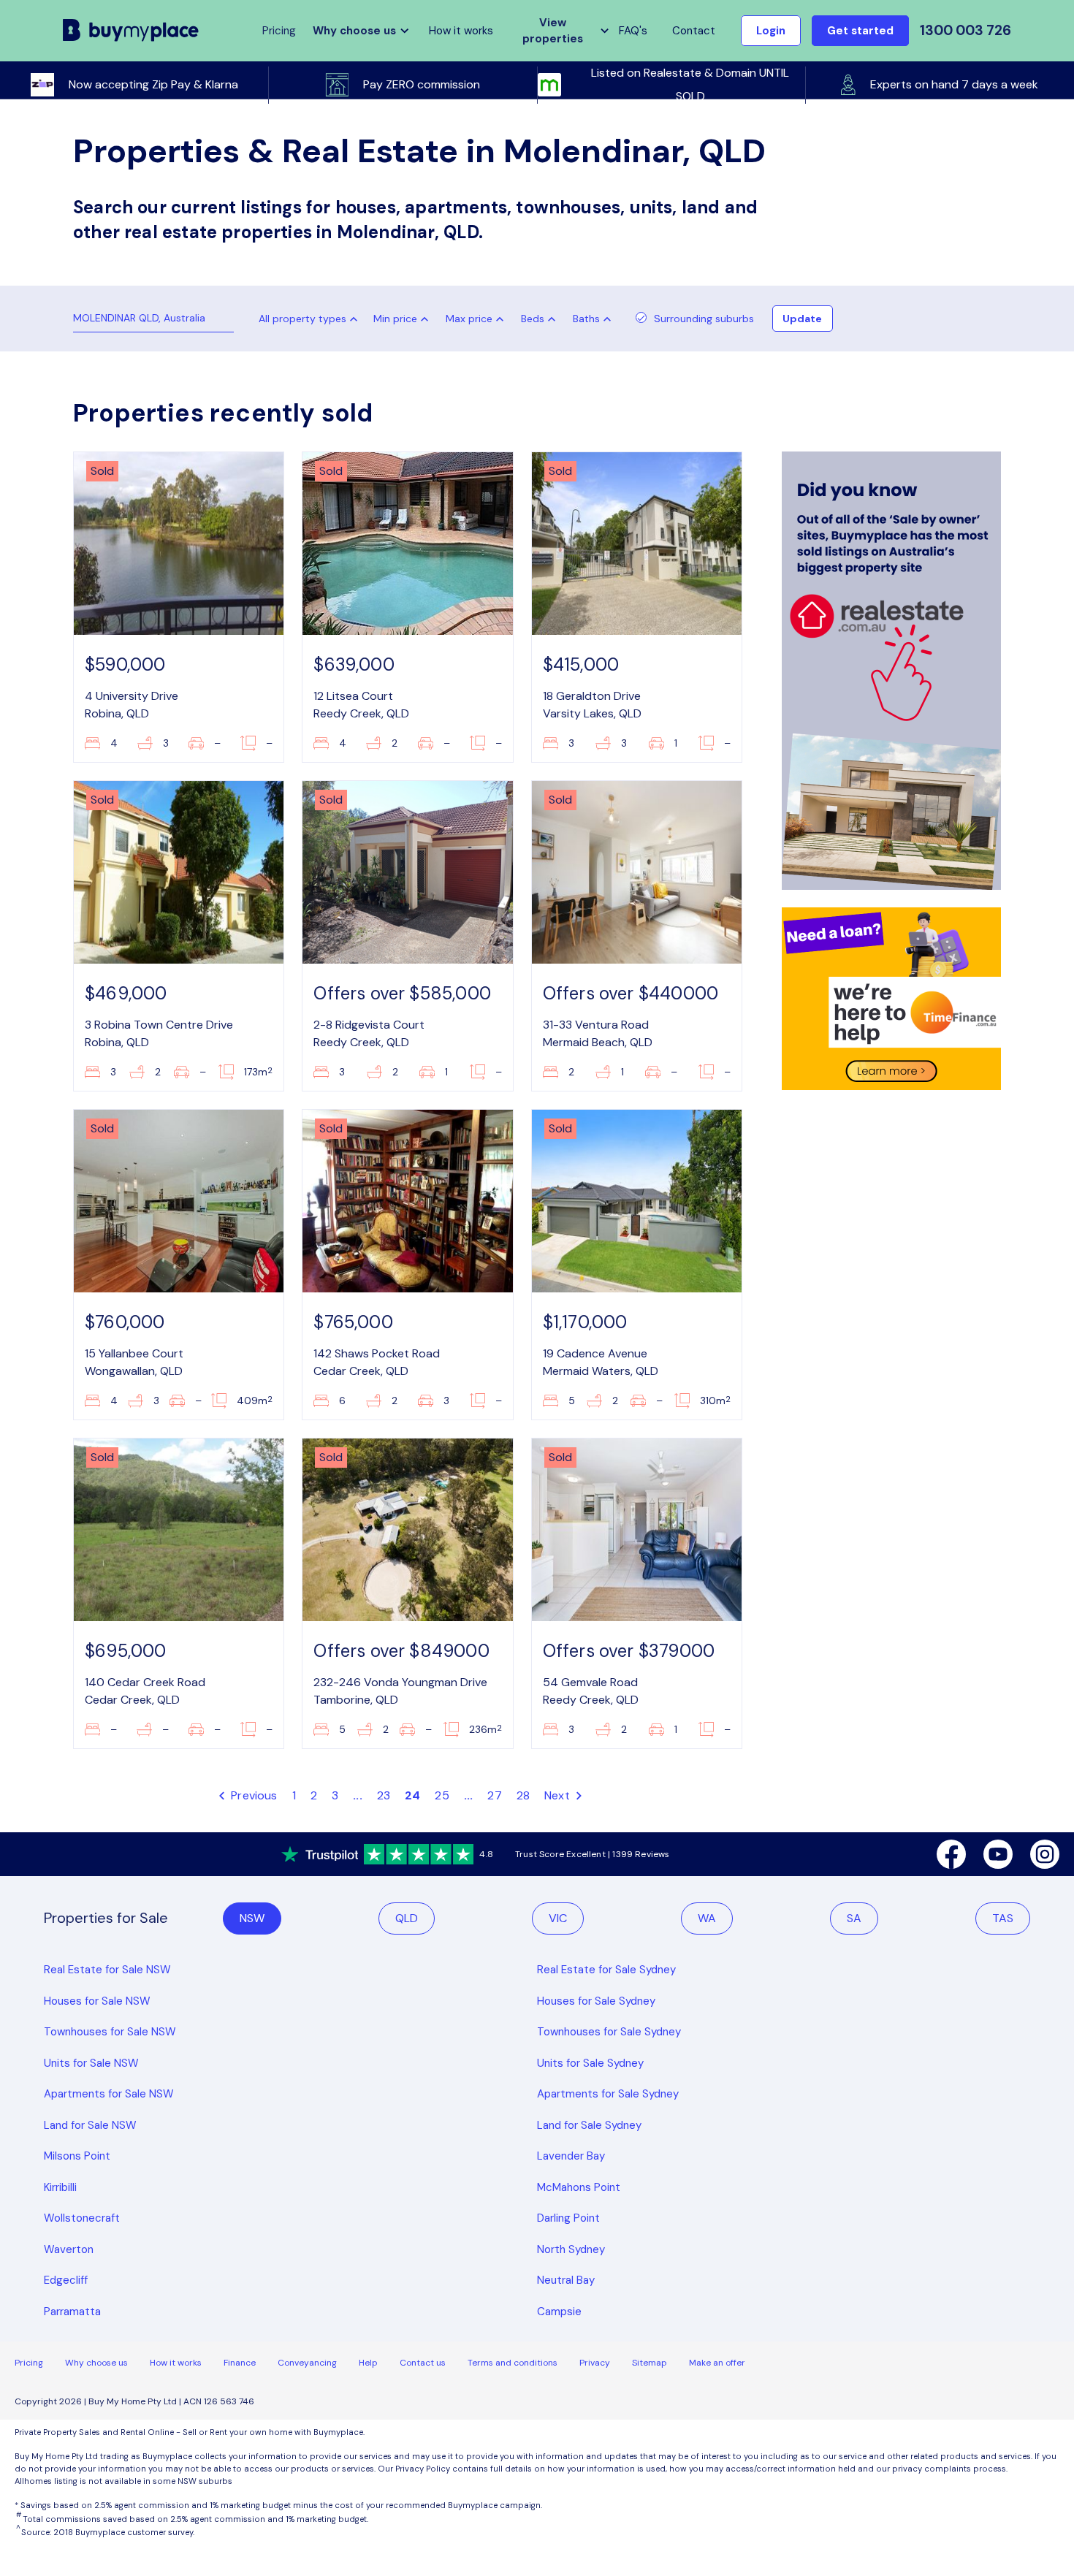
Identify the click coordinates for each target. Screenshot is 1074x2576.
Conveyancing (307, 2363)
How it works (461, 31)
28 (523, 1795)
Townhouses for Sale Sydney (609, 2032)
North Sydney (571, 2249)
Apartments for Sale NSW (109, 2094)
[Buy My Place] (131, 30)
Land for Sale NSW (90, 2125)
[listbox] (404, 319)
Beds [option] (533, 319)
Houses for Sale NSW (97, 2001)
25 (442, 1795)
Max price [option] (469, 319)
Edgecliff (66, 2280)
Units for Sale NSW (91, 2063)
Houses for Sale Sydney (596, 2001)
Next (559, 1795)
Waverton (69, 2249)
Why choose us (96, 2363)
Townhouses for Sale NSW (110, 2032)
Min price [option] (395, 319)
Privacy (595, 2363)
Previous (253, 1795)
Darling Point (568, 2218)
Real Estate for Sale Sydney (606, 1970)
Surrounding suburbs (704, 319)
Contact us (423, 2363)
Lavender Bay (571, 2156)
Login (771, 31)
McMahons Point (579, 2187)
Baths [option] (586, 319)
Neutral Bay (566, 2280)
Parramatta (72, 2312)
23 (384, 1795)
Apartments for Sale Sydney (608, 2094)
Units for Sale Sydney (590, 2063)
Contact (694, 31)
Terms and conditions (513, 2363)
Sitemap (650, 2363)
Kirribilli (60, 2187)
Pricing (29, 2363)
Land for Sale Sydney (589, 2125)
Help (368, 2363)
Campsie (559, 2312)
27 (494, 1795)
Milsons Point (77, 2156)
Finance (240, 2363)
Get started (860, 31)
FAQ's (633, 31)
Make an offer (717, 2363)
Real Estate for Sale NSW (107, 1970)
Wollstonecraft (82, 2218)
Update (802, 319)
